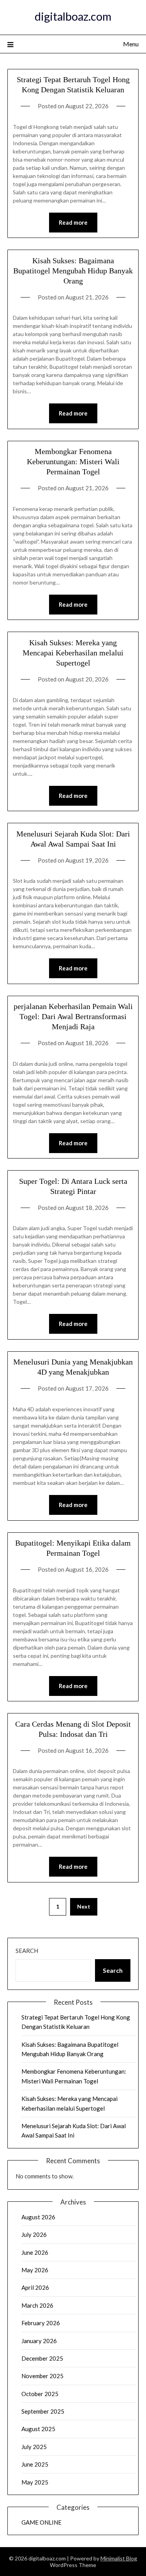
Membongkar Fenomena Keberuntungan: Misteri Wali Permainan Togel (73, 461)
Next (84, 1906)
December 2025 (42, 2358)
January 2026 (39, 2341)
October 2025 (40, 2394)
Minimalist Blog (119, 2558)
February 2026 (41, 2323)
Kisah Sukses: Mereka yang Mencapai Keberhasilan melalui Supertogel (73, 653)
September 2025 (43, 2411)
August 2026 (38, 2217)
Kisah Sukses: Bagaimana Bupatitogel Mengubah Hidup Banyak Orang (73, 271)
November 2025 (42, 2376)
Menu (131, 44)
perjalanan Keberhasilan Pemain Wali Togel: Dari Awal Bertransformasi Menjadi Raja (73, 1016)
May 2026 (35, 2270)
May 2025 (35, 2482)
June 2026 (35, 2252)
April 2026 (35, 2287)
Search (27, 1951)
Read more (73, 222)
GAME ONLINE (41, 2522)
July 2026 (34, 2234)
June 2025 (35, 2464)
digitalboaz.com (73, 16)
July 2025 (34, 2447)
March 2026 (37, 2305)
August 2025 (38, 2429)
